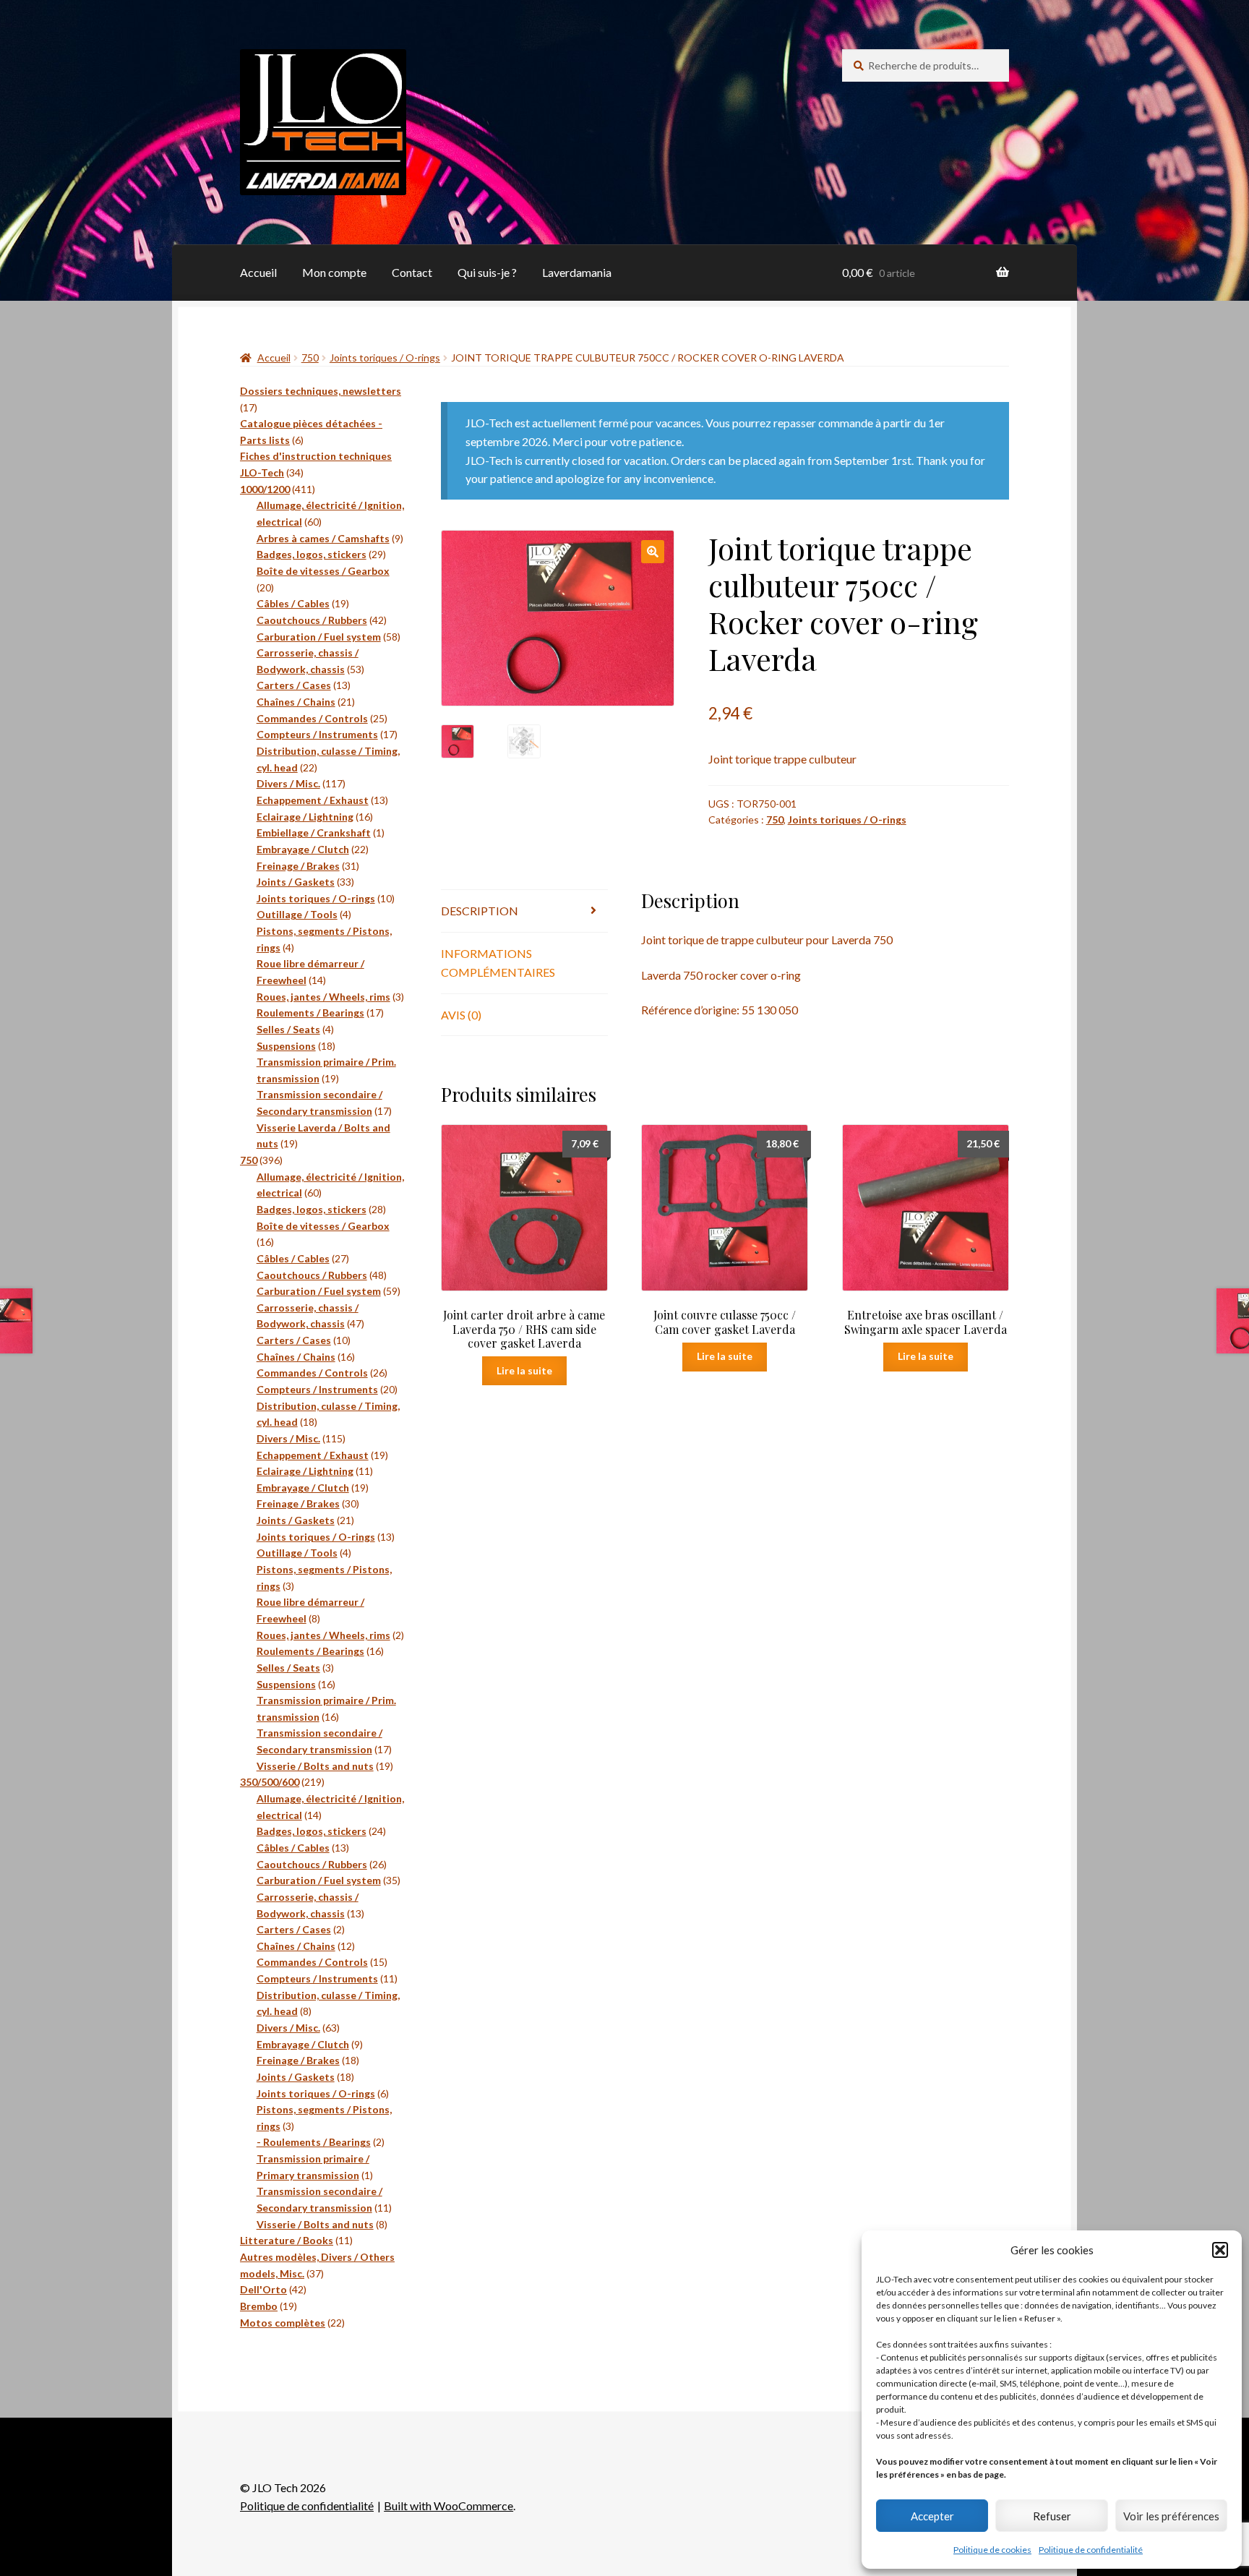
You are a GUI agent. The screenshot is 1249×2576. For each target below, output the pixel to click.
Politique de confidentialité (1091, 2550)
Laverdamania (577, 272)
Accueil (258, 272)
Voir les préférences (1171, 2516)
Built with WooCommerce (448, 2506)
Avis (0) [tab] (461, 1015)
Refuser (1052, 2516)
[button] (1220, 2250)
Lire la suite (524, 1370)
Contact (412, 272)
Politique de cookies (992, 2550)
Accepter (932, 2516)
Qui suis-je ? (487, 272)
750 (310, 358)
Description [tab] (480, 911)
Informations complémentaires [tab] (498, 963)
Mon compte (334, 272)
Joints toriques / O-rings (385, 358)
